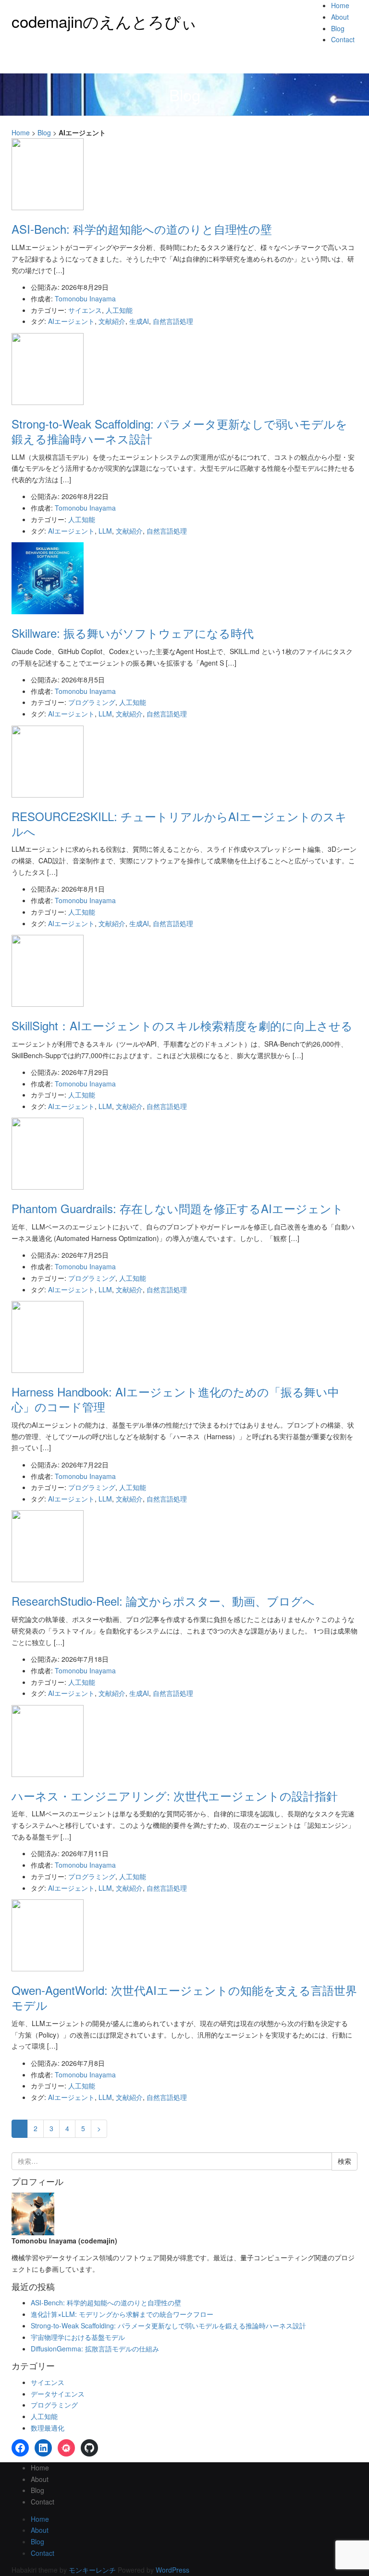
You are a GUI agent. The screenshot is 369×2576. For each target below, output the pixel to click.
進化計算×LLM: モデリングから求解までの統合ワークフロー (122, 2314)
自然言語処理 (173, 321)
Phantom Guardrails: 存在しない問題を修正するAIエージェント (178, 1208)
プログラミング (92, 702)
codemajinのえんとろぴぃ (104, 21)
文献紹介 (112, 321)
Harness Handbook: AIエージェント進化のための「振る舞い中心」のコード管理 (175, 1399)
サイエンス (85, 310)
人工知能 (119, 310)
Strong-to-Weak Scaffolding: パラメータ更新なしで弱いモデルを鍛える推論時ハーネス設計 (179, 431)
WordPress (172, 2570)
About (340, 17)
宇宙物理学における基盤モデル (78, 2337)
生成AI (139, 321)
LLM (105, 531)
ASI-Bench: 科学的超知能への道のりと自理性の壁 (142, 229)
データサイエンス (58, 2394)
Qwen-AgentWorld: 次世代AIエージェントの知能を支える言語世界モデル (184, 1997)
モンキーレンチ (92, 2570)
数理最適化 (48, 2428)
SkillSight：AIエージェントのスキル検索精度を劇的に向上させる (182, 1025)
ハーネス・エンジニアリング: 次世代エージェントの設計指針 (175, 1795)
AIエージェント (71, 321)
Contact (343, 39)
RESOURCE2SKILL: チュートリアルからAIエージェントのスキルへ (179, 823)
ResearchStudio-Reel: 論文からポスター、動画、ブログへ (163, 1601)
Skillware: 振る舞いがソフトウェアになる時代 (133, 633)
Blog (338, 28)
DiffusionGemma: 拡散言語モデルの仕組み (95, 2349)
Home (340, 5)
